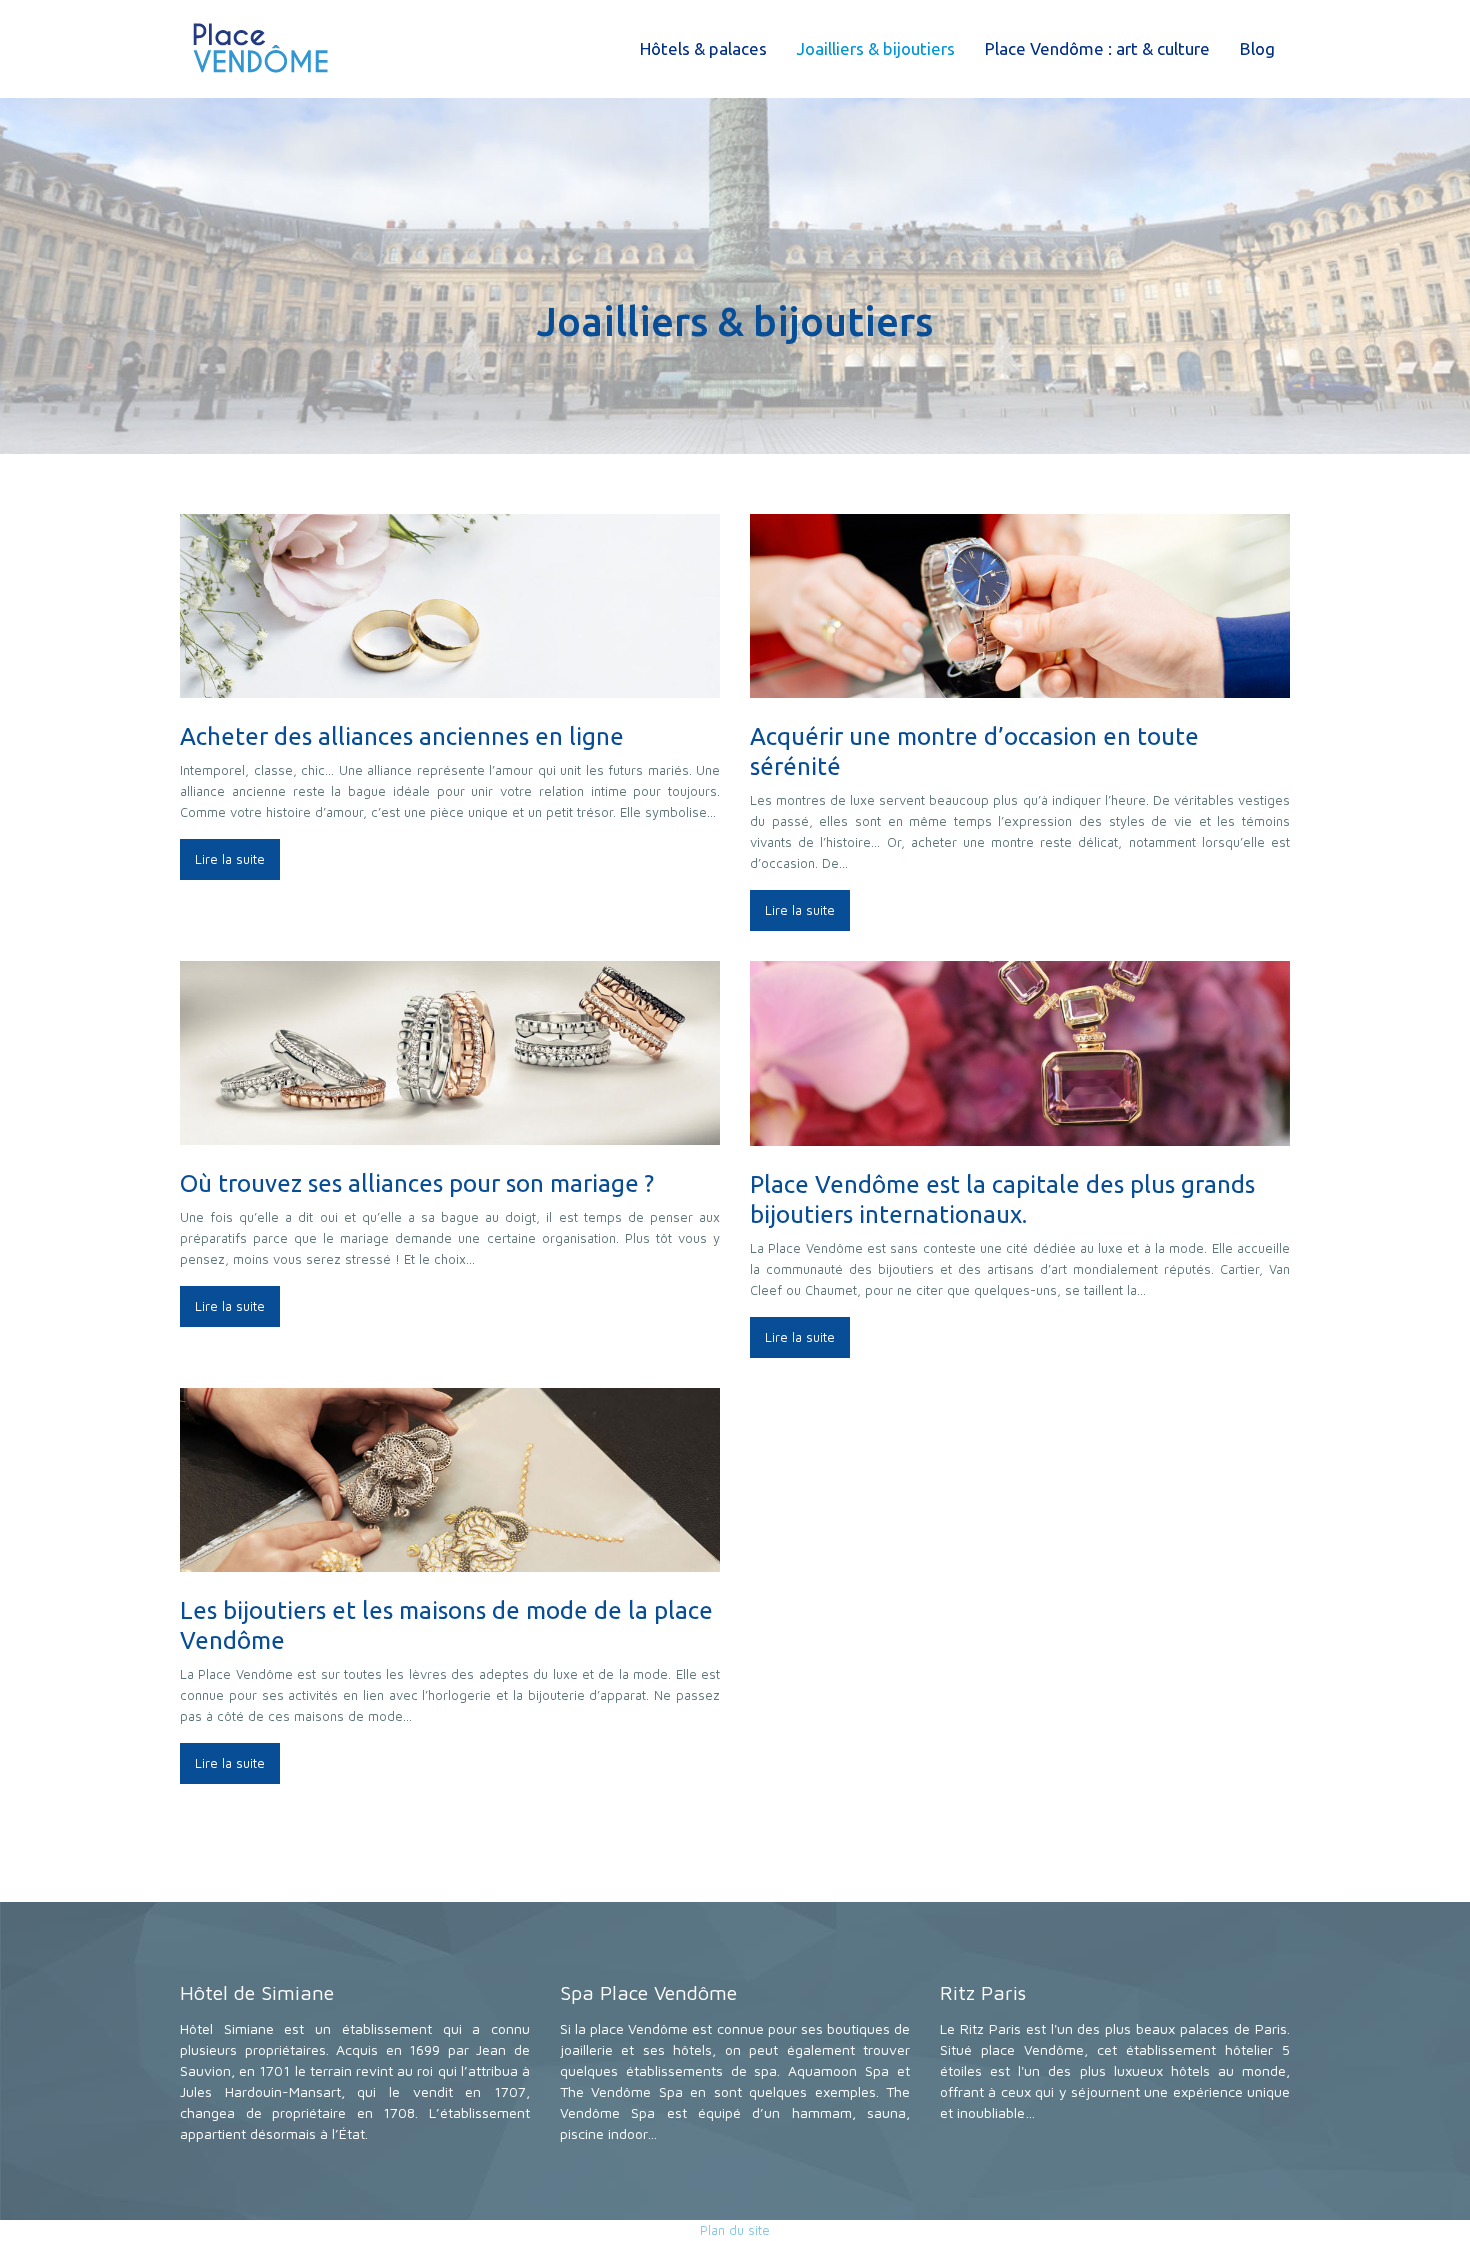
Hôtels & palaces (703, 48)
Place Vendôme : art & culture (1097, 48)
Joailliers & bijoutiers (876, 48)
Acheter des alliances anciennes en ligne (402, 736)
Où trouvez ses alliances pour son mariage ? (417, 1183)
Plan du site (735, 2230)
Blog (1257, 48)
